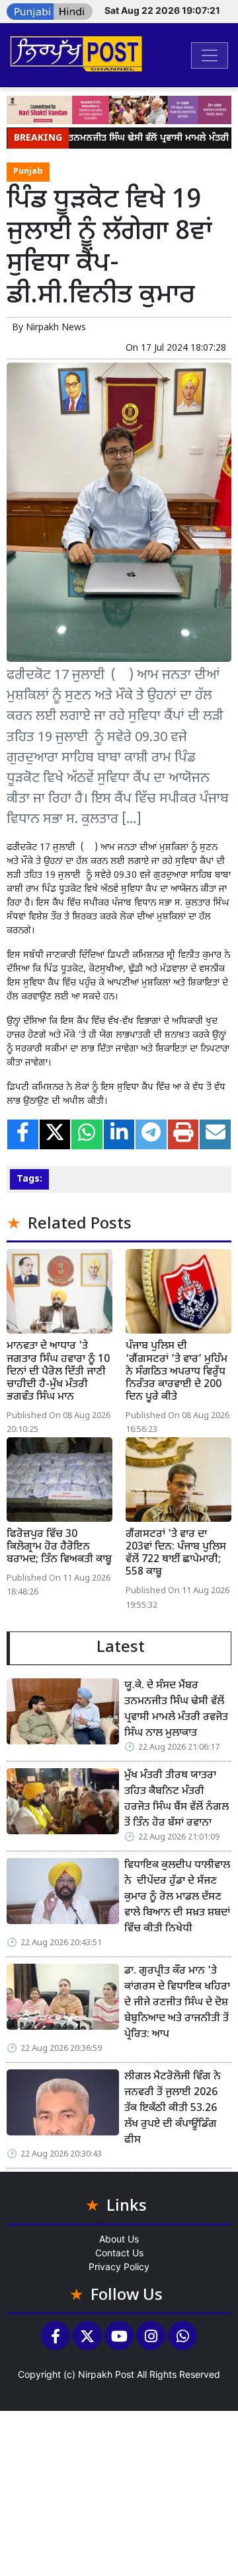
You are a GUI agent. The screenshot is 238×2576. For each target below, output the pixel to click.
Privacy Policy (119, 2267)
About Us (119, 2239)
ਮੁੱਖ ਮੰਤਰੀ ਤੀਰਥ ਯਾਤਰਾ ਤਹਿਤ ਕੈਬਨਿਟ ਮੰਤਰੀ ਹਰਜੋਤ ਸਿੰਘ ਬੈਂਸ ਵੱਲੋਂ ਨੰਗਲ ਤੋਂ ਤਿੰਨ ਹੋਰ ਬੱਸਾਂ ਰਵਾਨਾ (177, 1800)
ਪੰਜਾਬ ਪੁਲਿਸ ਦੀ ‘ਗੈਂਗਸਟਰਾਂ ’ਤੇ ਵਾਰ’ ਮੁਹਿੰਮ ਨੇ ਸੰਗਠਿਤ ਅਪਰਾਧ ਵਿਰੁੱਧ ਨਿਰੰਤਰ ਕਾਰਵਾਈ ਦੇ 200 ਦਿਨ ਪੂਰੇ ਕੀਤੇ (177, 1372)
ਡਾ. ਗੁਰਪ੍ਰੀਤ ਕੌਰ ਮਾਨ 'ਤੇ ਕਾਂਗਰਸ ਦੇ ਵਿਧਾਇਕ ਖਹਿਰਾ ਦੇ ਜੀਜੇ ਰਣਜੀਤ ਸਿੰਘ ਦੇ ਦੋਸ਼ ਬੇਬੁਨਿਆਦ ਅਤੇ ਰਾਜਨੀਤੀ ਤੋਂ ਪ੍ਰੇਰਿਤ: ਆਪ (177, 2003)
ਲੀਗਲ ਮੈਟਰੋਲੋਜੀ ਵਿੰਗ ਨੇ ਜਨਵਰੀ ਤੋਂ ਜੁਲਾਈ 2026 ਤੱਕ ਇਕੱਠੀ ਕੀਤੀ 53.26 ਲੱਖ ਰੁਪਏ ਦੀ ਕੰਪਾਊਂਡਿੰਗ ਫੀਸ (173, 2109)
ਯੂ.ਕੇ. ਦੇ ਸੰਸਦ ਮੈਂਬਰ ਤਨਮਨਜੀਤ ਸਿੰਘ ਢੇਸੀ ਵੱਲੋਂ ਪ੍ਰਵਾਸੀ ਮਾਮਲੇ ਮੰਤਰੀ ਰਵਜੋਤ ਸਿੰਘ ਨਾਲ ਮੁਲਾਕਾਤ (176, 1710)
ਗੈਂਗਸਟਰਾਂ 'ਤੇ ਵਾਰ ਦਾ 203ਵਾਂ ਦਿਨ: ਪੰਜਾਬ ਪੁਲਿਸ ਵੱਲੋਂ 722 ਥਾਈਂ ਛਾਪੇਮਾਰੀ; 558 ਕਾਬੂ (176, 1554)
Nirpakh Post (106, 2374)
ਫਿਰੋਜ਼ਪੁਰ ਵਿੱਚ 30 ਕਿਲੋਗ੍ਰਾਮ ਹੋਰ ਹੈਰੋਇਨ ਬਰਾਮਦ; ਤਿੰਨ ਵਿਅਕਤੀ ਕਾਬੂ (59, 1547)
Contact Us (119, 2253)
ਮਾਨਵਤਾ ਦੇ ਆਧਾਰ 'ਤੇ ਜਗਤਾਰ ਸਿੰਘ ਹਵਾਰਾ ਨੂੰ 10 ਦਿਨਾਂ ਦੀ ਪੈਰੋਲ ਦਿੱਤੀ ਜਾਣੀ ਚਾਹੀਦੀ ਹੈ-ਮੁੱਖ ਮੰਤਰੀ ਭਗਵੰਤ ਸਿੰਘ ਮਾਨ (58, 1372)
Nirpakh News (56, 328)
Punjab (28, 172)
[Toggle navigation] (210, 55)
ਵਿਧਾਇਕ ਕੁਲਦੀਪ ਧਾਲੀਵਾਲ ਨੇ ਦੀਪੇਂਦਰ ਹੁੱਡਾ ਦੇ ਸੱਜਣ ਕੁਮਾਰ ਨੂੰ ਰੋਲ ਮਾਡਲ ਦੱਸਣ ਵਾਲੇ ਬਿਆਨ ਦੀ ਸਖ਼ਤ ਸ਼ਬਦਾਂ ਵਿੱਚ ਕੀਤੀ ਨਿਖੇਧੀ (177, 1897)
